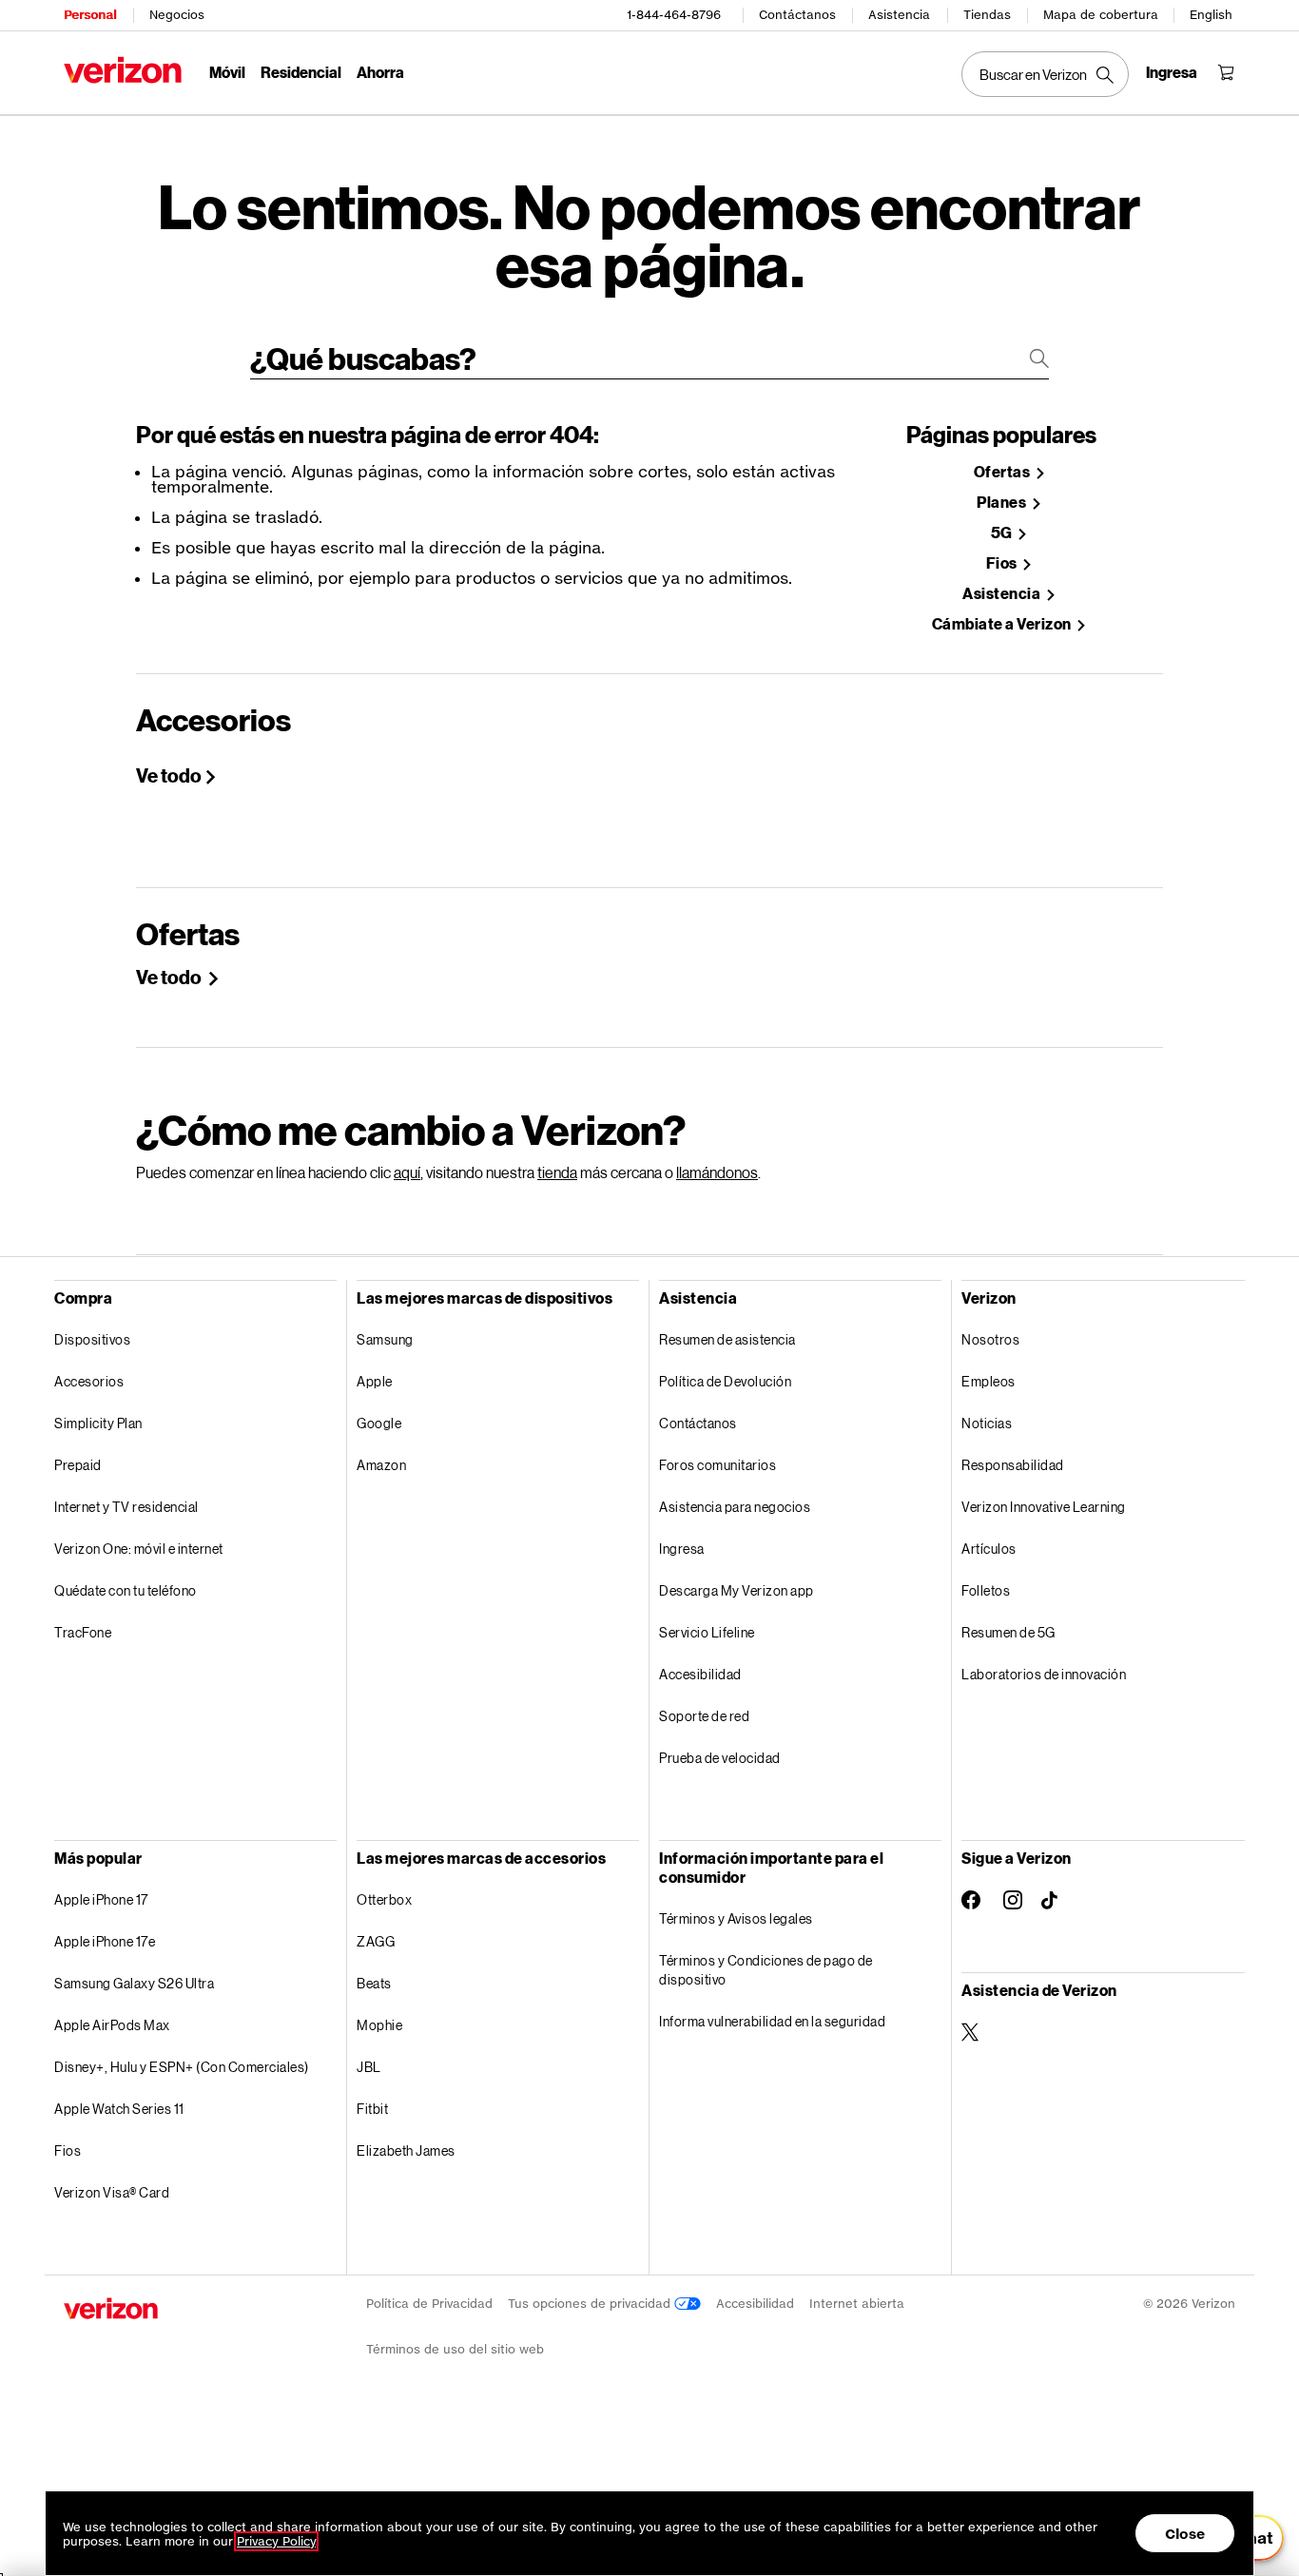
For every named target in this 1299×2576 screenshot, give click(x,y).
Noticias (987, 1423)
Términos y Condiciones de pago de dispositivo (766, 1970)
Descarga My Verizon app (737, 1590)
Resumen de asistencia (727, 1339)
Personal (90, 15)
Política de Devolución (725, 1381)
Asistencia (899, 15)
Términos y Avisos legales (736, 1918)
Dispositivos (92, 1339)
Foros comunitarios (717, 1465)
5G (1003, 533)
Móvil (227, 72)
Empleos (989, 1381)
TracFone (83, 1632)
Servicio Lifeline (707, 1632)
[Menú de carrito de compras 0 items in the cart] (1226, 72)
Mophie (379, 2025)
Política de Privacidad (429, 2304)
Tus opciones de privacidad (591, 2304)
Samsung (385, 1339)
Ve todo (169, 775)
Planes (1003, 503)
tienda (557, 1172)
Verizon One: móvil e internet (139, 1549)
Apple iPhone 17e (105, 1941)
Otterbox (384, 1899)
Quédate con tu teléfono (126, 1590)
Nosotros (990, 1339)
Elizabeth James (406, 2150)
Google (379, 1423)
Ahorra (380, 72)
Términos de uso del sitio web (455, 2349)
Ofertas (1003, 472)
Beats (374, 1983)
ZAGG (376, 1941)
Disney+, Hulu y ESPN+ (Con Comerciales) (182, 2067)
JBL (369, 2067)
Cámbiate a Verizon (1003, 624)
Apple (375, 1381)
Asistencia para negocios (735, 1507)
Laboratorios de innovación (1044, 1674)
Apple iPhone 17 (101, 1899)
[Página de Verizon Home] (123, 70)
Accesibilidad (700, 1674)
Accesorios (89, 1381)
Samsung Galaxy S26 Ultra (134, 1983)
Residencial (301, 72)
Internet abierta (857, 2304)
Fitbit (372, 2109)
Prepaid (78, 1465)
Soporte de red (704, 1716)
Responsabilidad (1013, 1465)
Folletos (986, 1590)
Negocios (177, 15)
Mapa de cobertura (1101, 15)
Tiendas (987, 15)
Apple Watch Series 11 (119, 2109)
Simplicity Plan (98, 1423)
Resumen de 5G (1008, 1632)
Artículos (989, 1549)
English (1211, 15)
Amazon (381, 1465)
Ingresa (682, 1549)
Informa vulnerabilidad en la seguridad (772, 2021)
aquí (407, 1172)
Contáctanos (797, 15)
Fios (1003, 563)
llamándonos (717, 1172)
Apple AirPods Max (112, 2025)
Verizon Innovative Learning (1044, 1507)
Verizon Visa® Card (112, 2192)
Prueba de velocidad (720, 1758)
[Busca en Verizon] (1045, 74)
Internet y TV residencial (126, 1507)
